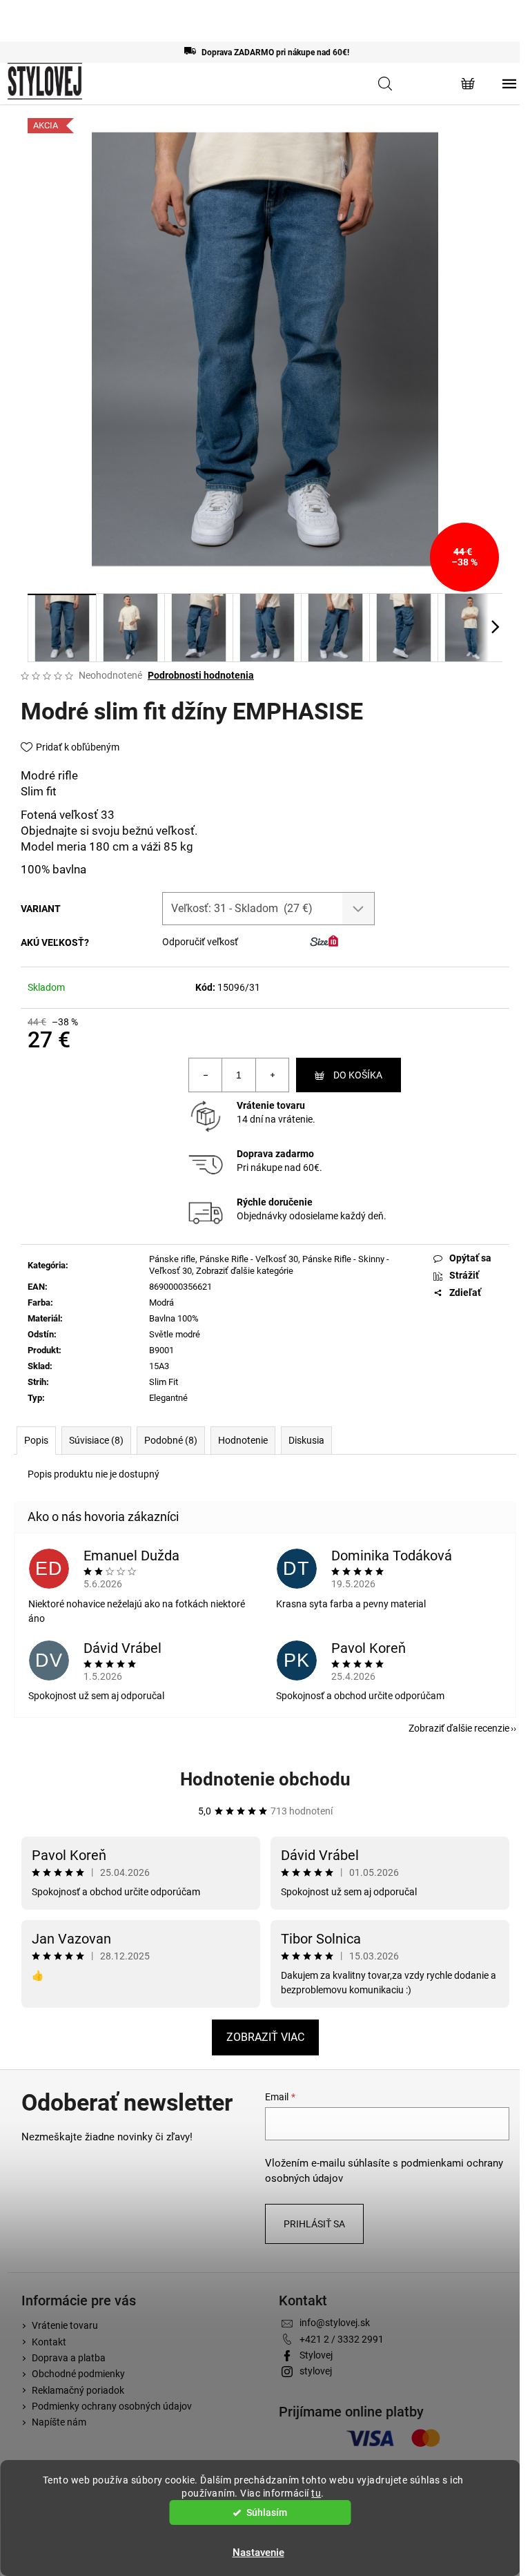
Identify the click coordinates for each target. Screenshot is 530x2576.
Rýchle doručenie (275, 1202)
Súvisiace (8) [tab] (96, 1440)
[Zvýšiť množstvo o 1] (272, 1075)
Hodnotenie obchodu (265, 1779)
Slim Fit (164, 1382)
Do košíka (358, 1075)
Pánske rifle (172, 1259)
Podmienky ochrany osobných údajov (112, 2406)
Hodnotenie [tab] (243, 1440)
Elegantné (168, 1398)
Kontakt (49, 2342)
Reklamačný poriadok (78, 2390)
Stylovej (316, 2355)
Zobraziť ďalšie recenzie (459, 1728)
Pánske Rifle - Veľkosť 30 (249, 1259)
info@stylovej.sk (335, 2323)
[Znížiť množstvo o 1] (206, 1075)
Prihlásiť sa (314, 2224)
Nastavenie (258, 2553)
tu (316, 2493)
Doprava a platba (69, 2358)
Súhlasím (267, 2512)
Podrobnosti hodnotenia (201, 675)
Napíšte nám (59, 2422)
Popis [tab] (36, 1440)
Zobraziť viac (265, 2037)
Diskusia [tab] (306, 1440)
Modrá (161, 1302)
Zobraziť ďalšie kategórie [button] (245, 1271)
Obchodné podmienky (78, 2374)
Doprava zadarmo (275, 1154)
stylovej (316, 2371)
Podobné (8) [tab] (171, 1440)
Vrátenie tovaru (271, 1105)
